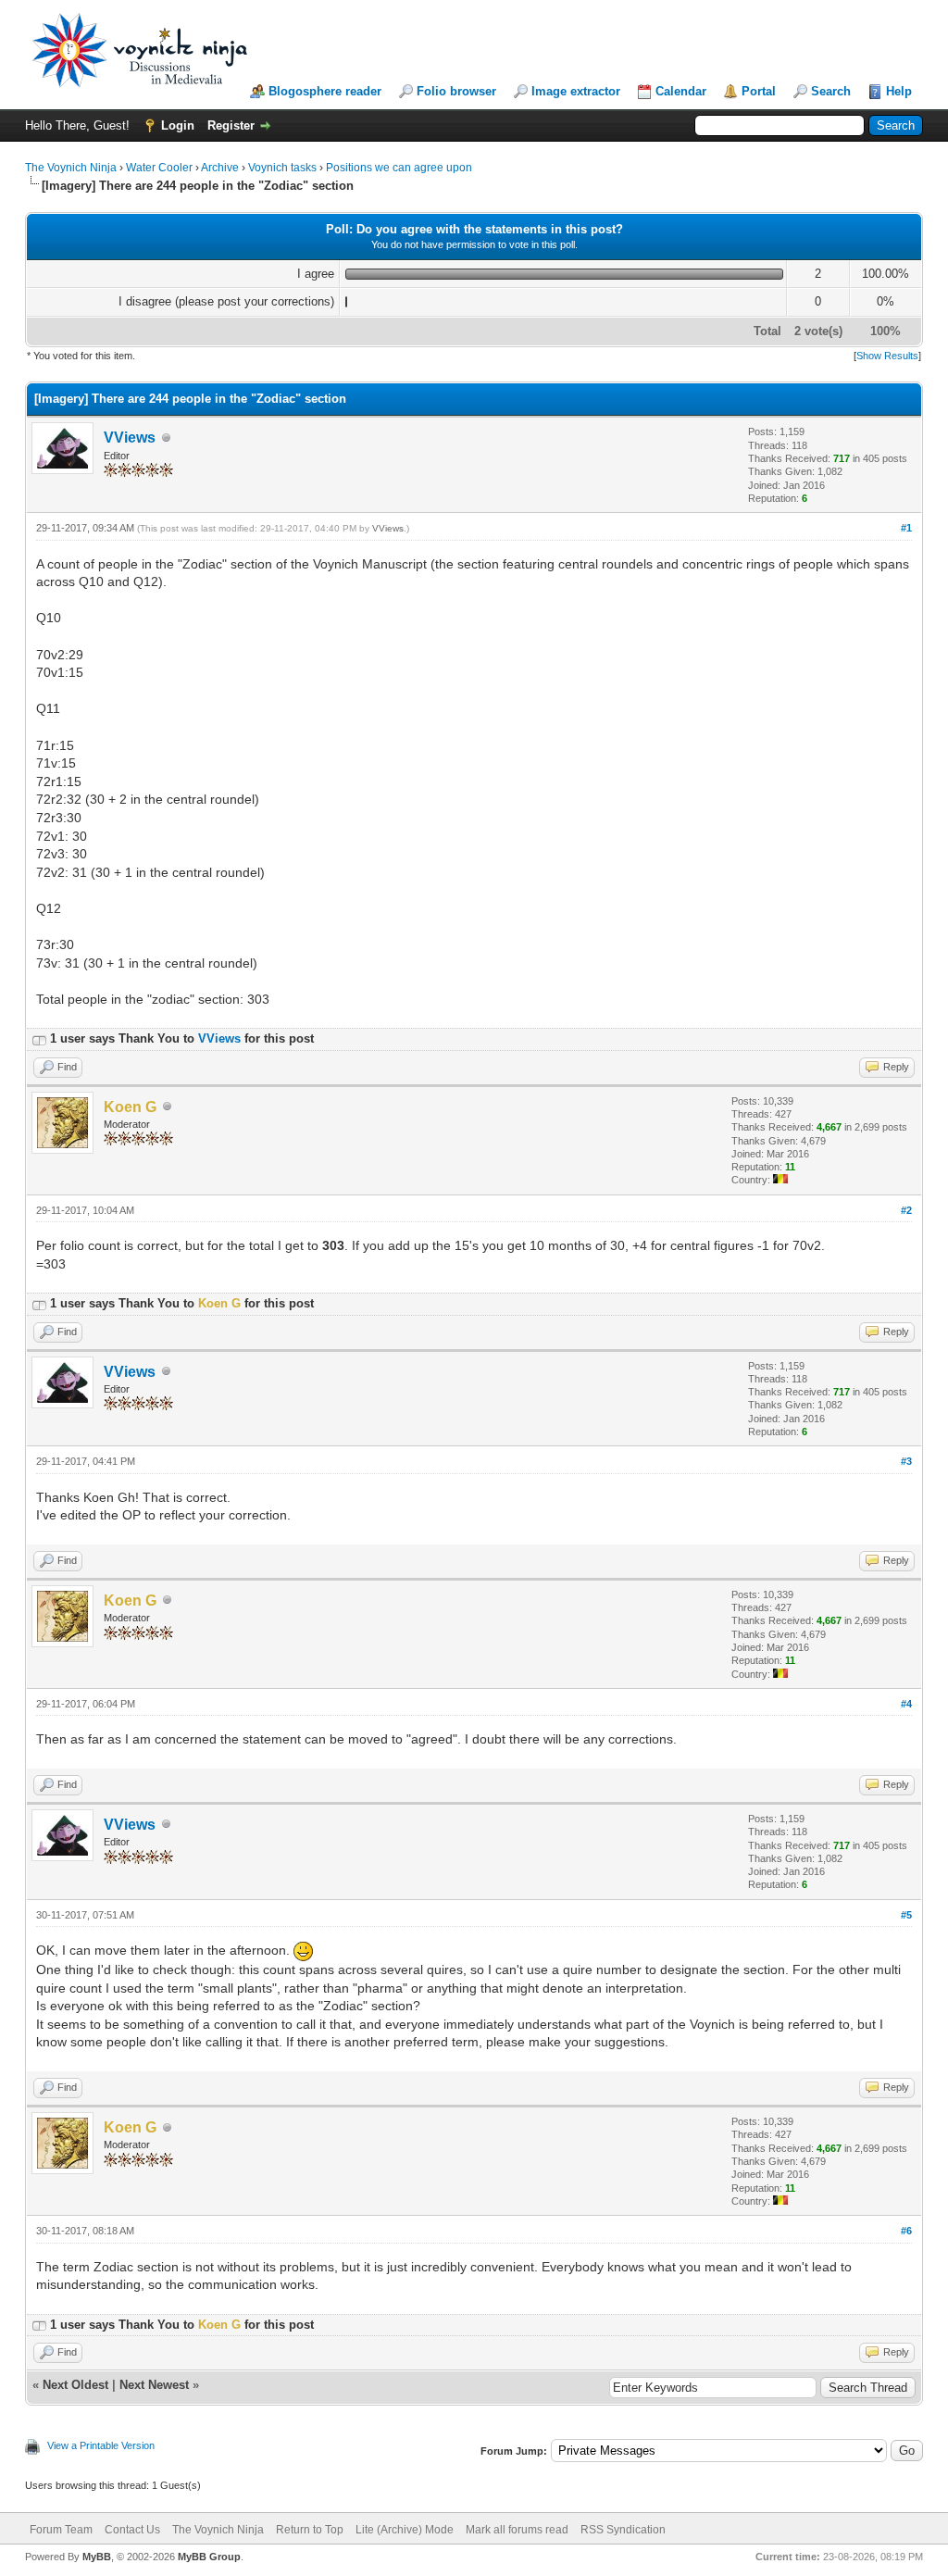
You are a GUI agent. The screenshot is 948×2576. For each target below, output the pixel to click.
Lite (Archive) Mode (405, 2530)
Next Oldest (75, 2385)
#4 (906, 1704)
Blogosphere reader (325, 91)
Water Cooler (159, 168)
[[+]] (39, 1038)
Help (899, 91)
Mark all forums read (517, 2530)
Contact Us (132, 2530)
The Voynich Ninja (71, 168)
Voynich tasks (282, 168)
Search (831, 91)
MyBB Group (209, 2557)
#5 (906, 1915)
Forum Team (61, 2530)
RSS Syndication (623, 2530)
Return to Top (310, 2530)
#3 (906, 1461)
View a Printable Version (101, 2445)
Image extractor (576, 91)
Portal (759, 91)
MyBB (97, 2557)
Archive (220, 168)
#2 (906, 1210)
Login (178, 125)
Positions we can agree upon (399, 168)
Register (231, 125)
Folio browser (456, 91)
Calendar (681, 91)
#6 (906, 2231)
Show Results (887, 356)
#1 (906, 528)
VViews (130, 438)
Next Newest (154, 2385)
